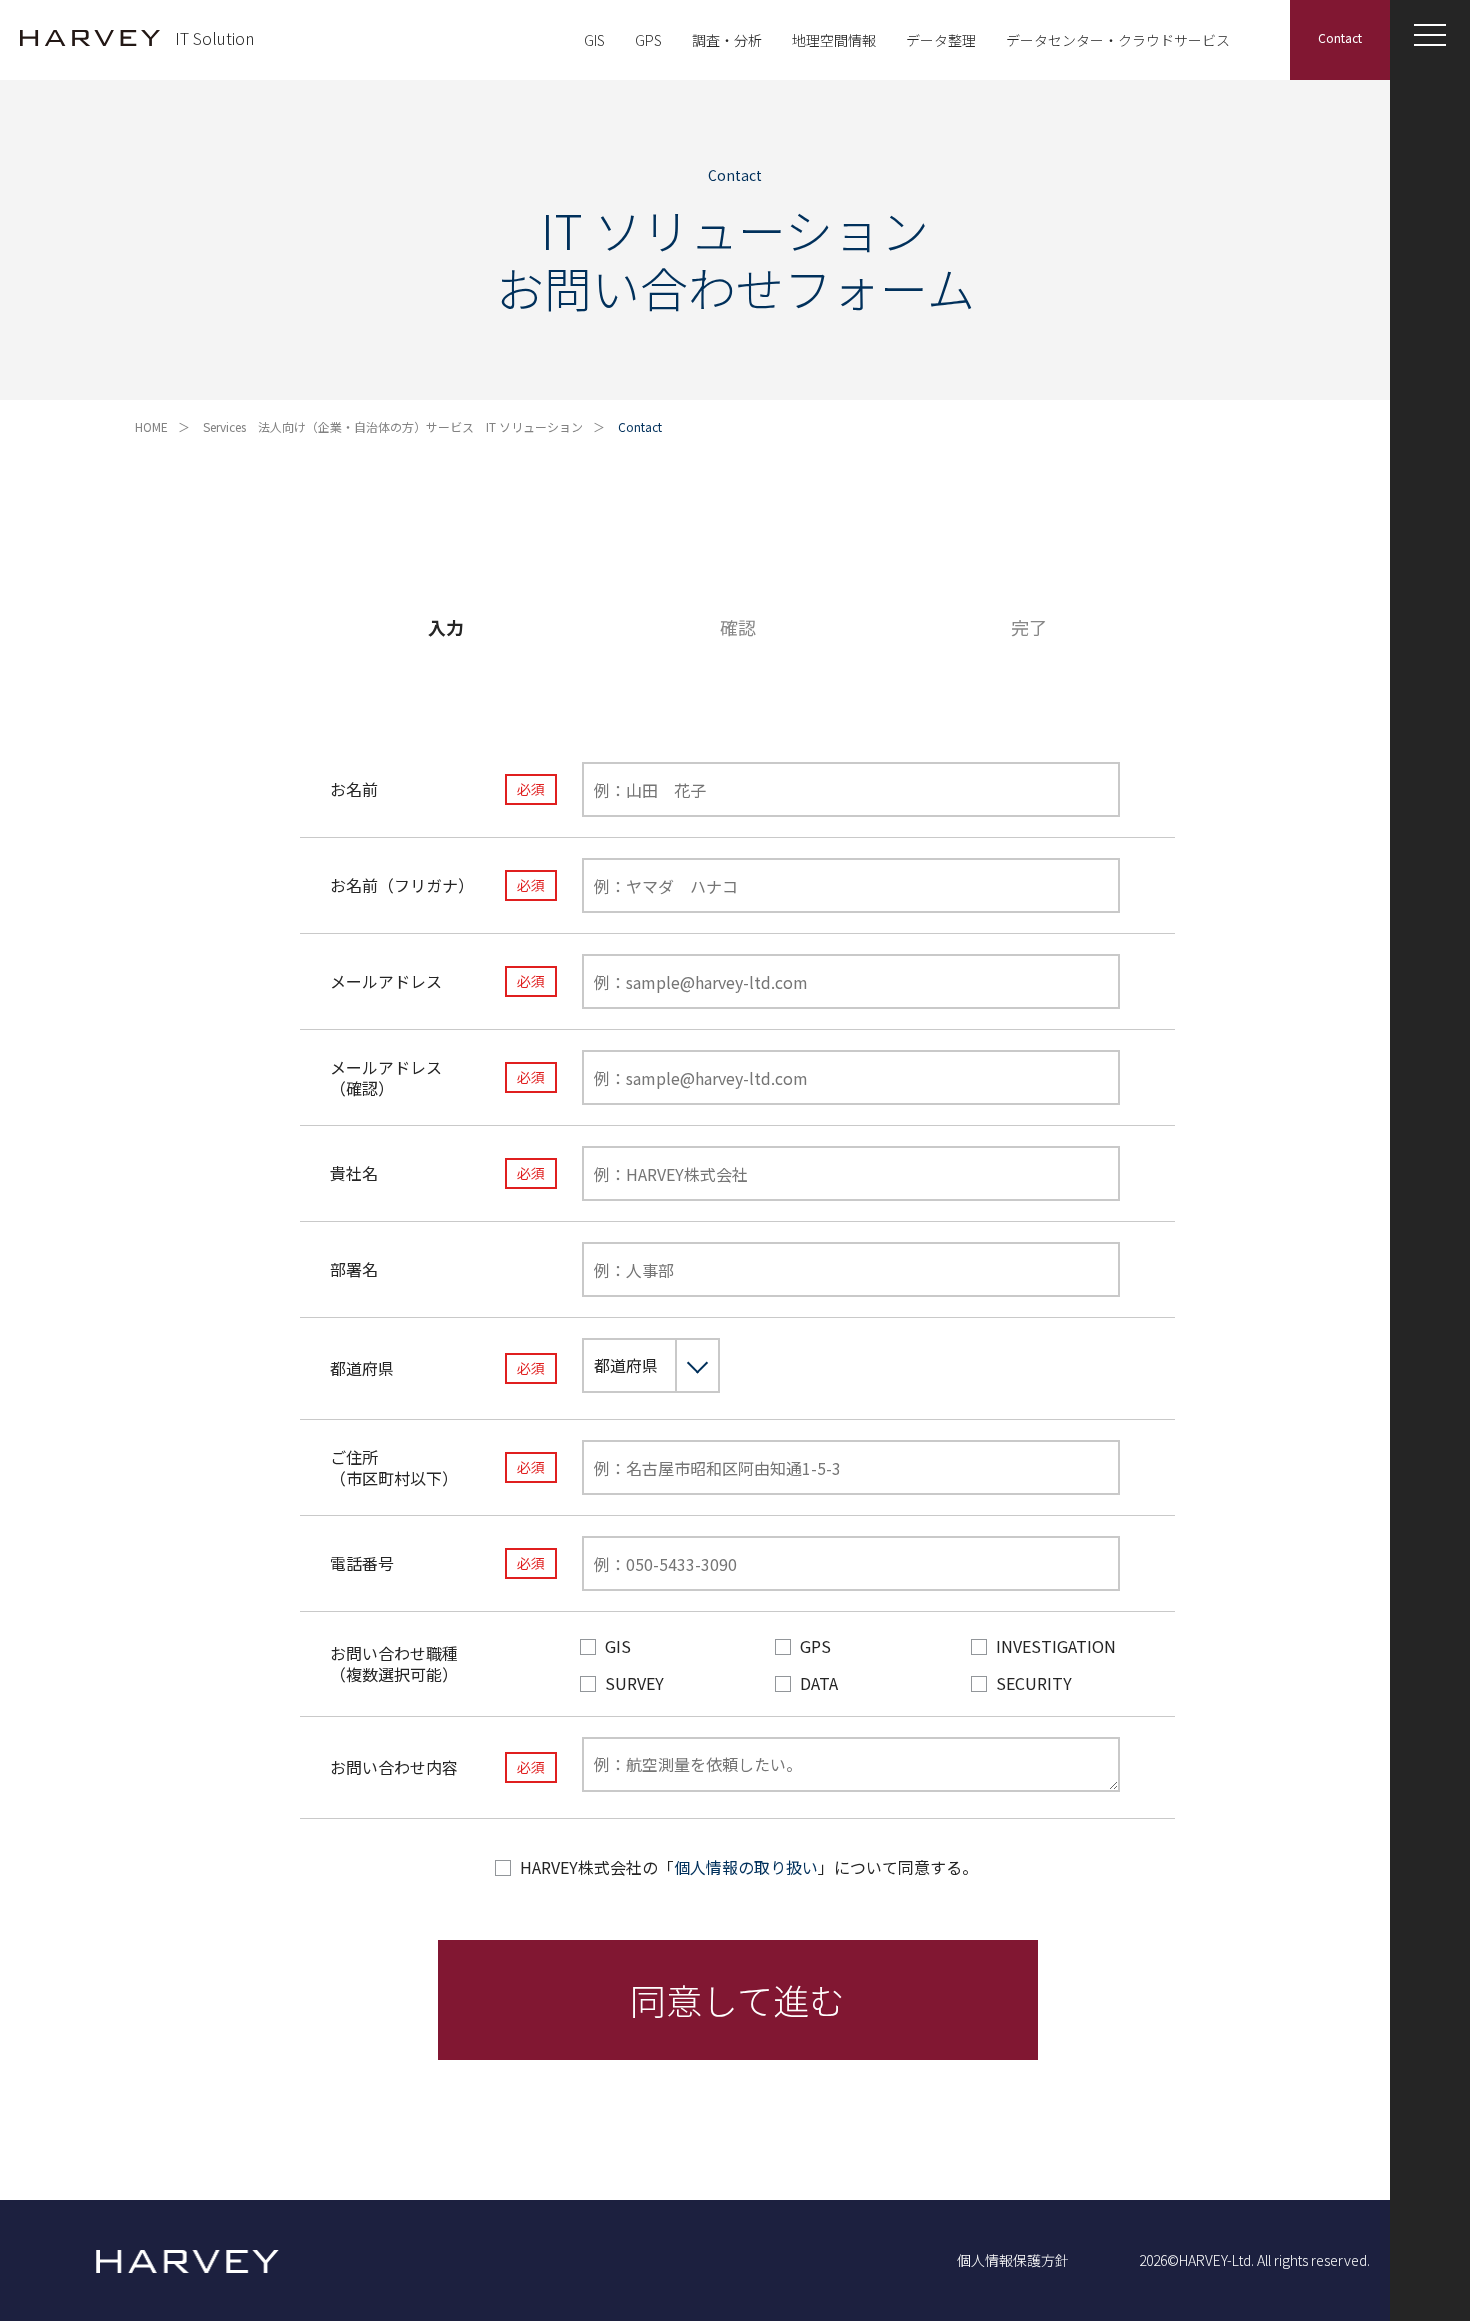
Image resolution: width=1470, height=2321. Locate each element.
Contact (1340, 37)
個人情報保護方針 (1013, 2260)
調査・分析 (727, 40)
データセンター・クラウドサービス (1118, 40)
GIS (594, 40)
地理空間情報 (834, 40)
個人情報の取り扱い (746, 1867)
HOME (151, 426)
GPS (648, 40)
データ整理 (941, 40)
